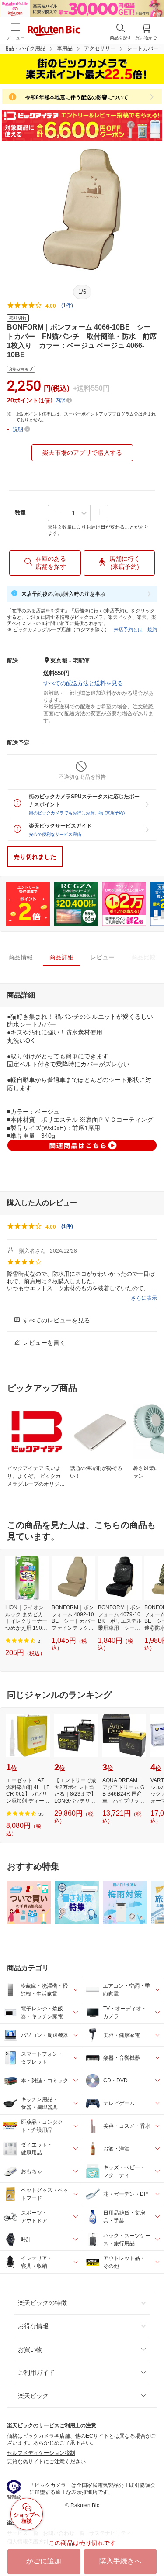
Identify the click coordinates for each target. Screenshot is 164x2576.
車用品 (65, 48)
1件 (67, 1226)
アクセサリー (100, 48)
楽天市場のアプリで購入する (82, 453)
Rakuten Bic (54, 31)
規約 (152, 629)
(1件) (67, 306)
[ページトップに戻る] (151, 2547)
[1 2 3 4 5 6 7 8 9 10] (78, 513)
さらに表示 (144, 1298)
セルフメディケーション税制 (41, 2453)
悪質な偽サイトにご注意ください (46, 2462)
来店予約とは (128, 629)
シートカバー (143, 48)
